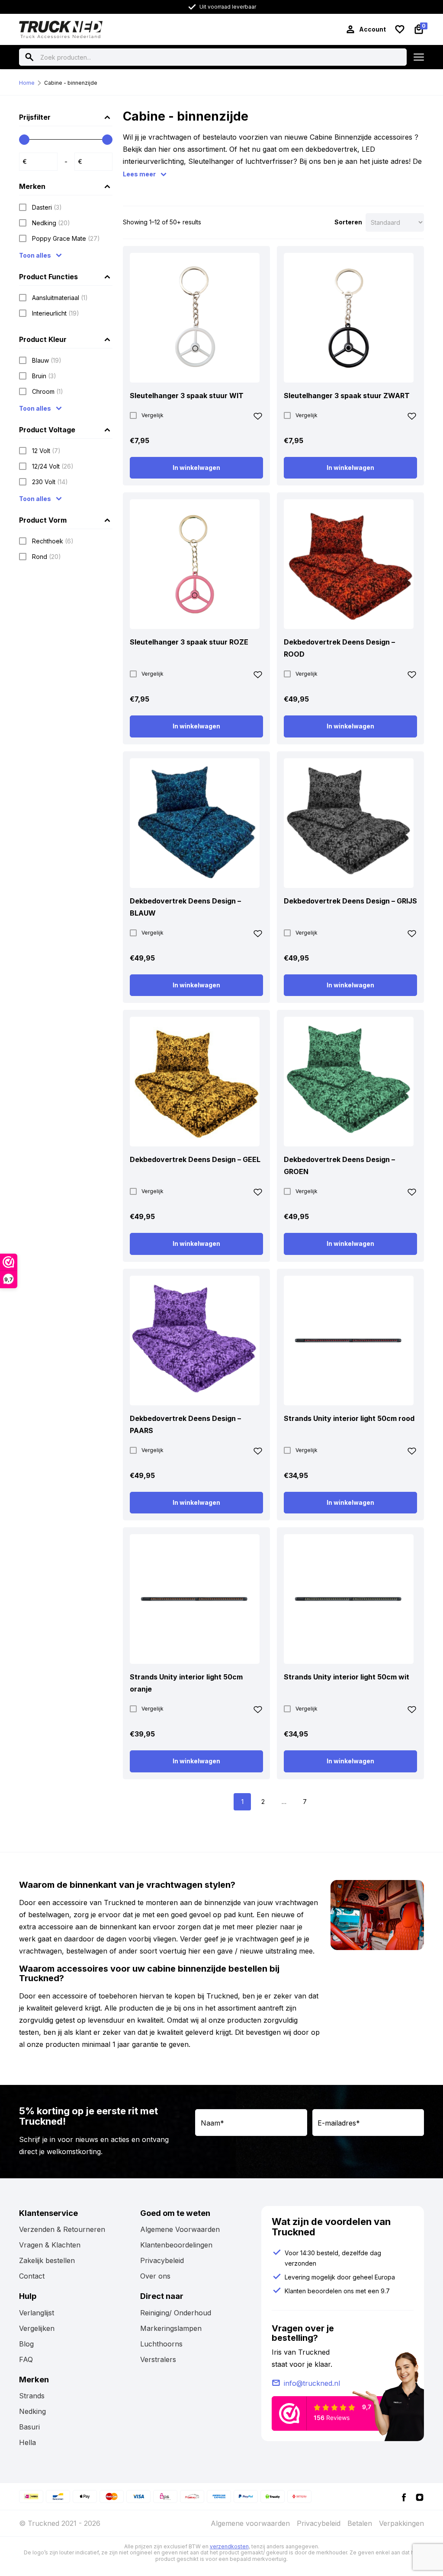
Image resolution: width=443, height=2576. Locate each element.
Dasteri (47, 207)
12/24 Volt (53, 466)
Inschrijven (403, 2148)
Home (27, 83)
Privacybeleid (162, 2260)
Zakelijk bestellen (47, 2260)
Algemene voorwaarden (250, 2523)
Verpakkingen (401, 2523)
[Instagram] (420, 2496)
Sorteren (348, 222)
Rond (47, 557)
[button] (258, 418)
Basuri (29, 2427)
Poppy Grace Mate (66, 238)
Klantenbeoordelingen (176, 2245)
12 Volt (46, 451)
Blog (26, 2344)
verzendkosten (229, 2546)
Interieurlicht (56, 313)
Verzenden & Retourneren (62, 2229)
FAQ (26, 2359)
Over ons (155, 2276)
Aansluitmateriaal (60, 298)
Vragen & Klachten (50, 2245)
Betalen (360, 2523)
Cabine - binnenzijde (71, 83)
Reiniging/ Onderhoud (176, 2313)
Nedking (51, 223)
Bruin (44, 376)
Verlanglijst (37, 2313)
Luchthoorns (161, 2344)
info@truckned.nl (312, 2383)
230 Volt (50, 482)
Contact (32, 2276)
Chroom (48, 391)
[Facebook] (404, 2496)
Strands (32, 2396)
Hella (27, 2442)
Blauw (47, 360)
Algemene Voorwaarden (180, 2229)
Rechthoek (53, 541)
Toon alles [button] (35, 255)
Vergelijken (37, 2328)
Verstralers (158, 2359)
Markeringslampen (171, 2328)
